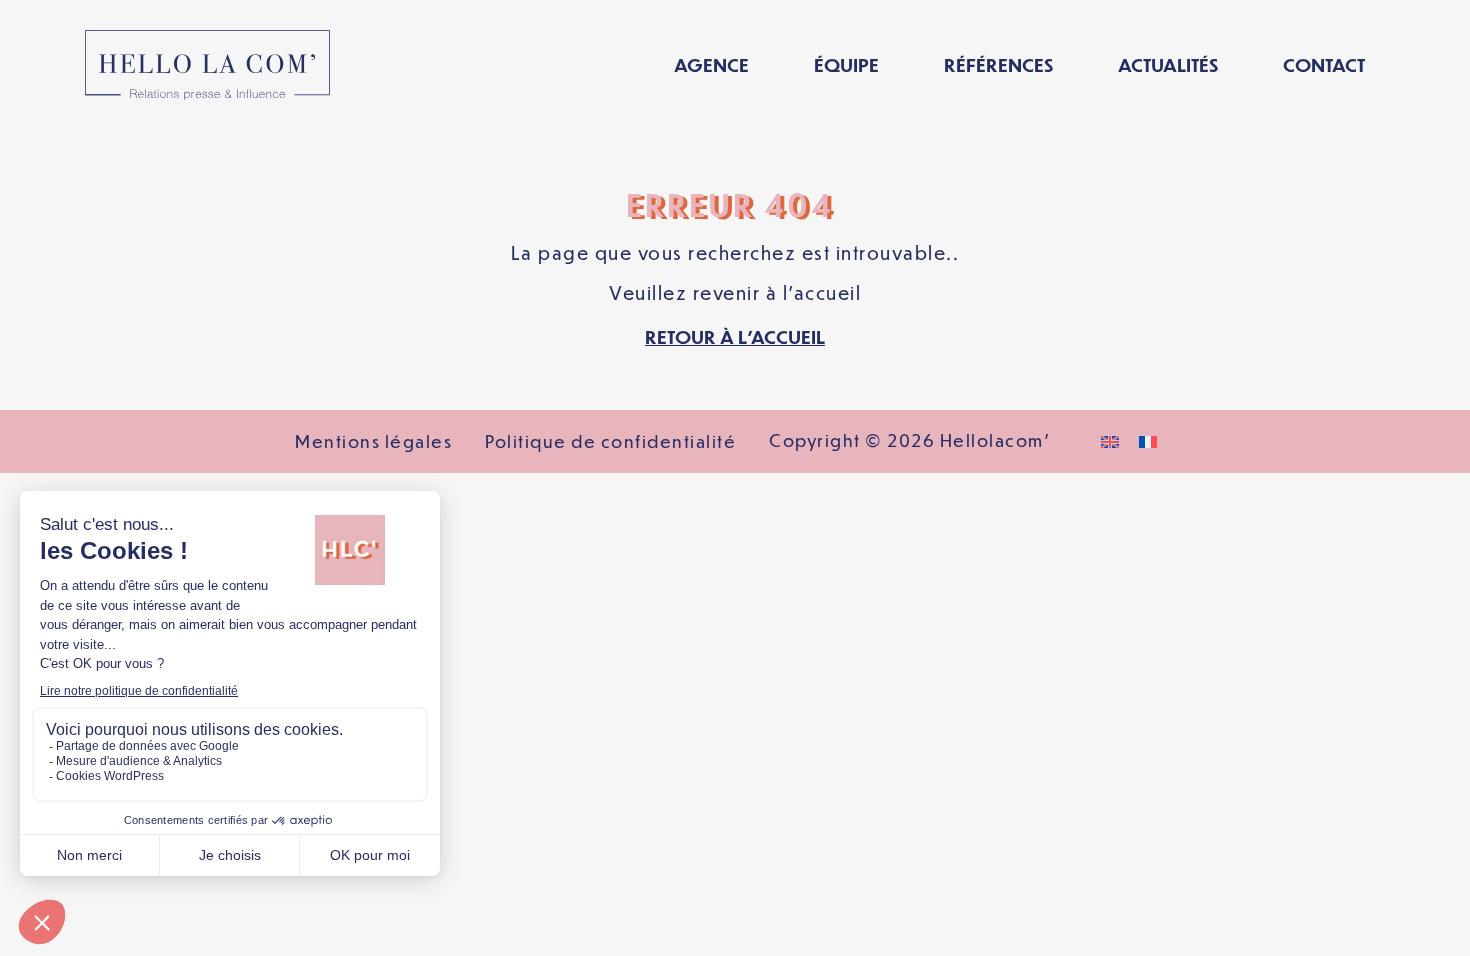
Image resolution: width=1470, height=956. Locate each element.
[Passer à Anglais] (1110, 441)
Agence (711, 64)
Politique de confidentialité (610, 441)
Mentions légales (373, 441)
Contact (1324, 64)
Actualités (1168, 64)
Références (998, 64)
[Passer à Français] (1148, 441)
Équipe (846, 64)
